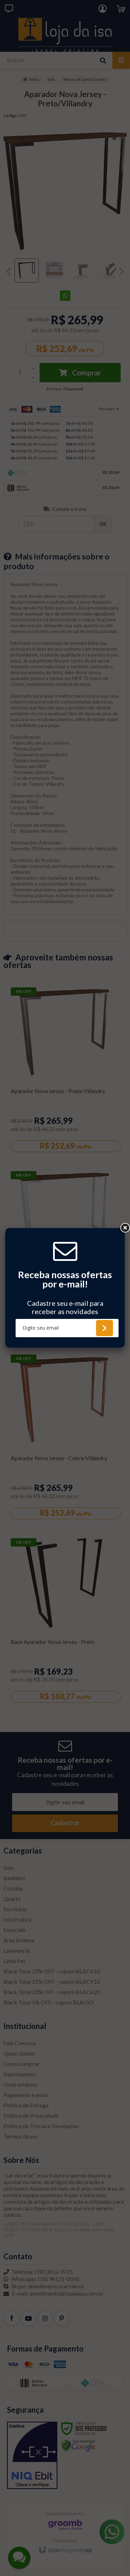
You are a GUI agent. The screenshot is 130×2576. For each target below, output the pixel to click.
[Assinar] (105, 1328)
